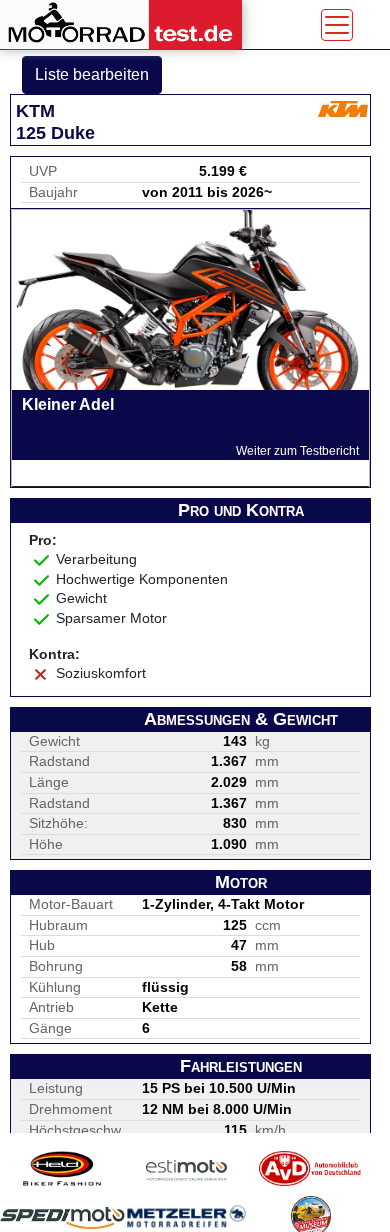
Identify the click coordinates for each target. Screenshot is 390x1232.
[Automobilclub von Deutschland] (311, 1168)
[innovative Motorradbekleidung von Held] (62, 1168)
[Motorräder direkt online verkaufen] (187, 1168)
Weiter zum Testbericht (297, 451)
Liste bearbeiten (92, 74)
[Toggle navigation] (337, 25)
